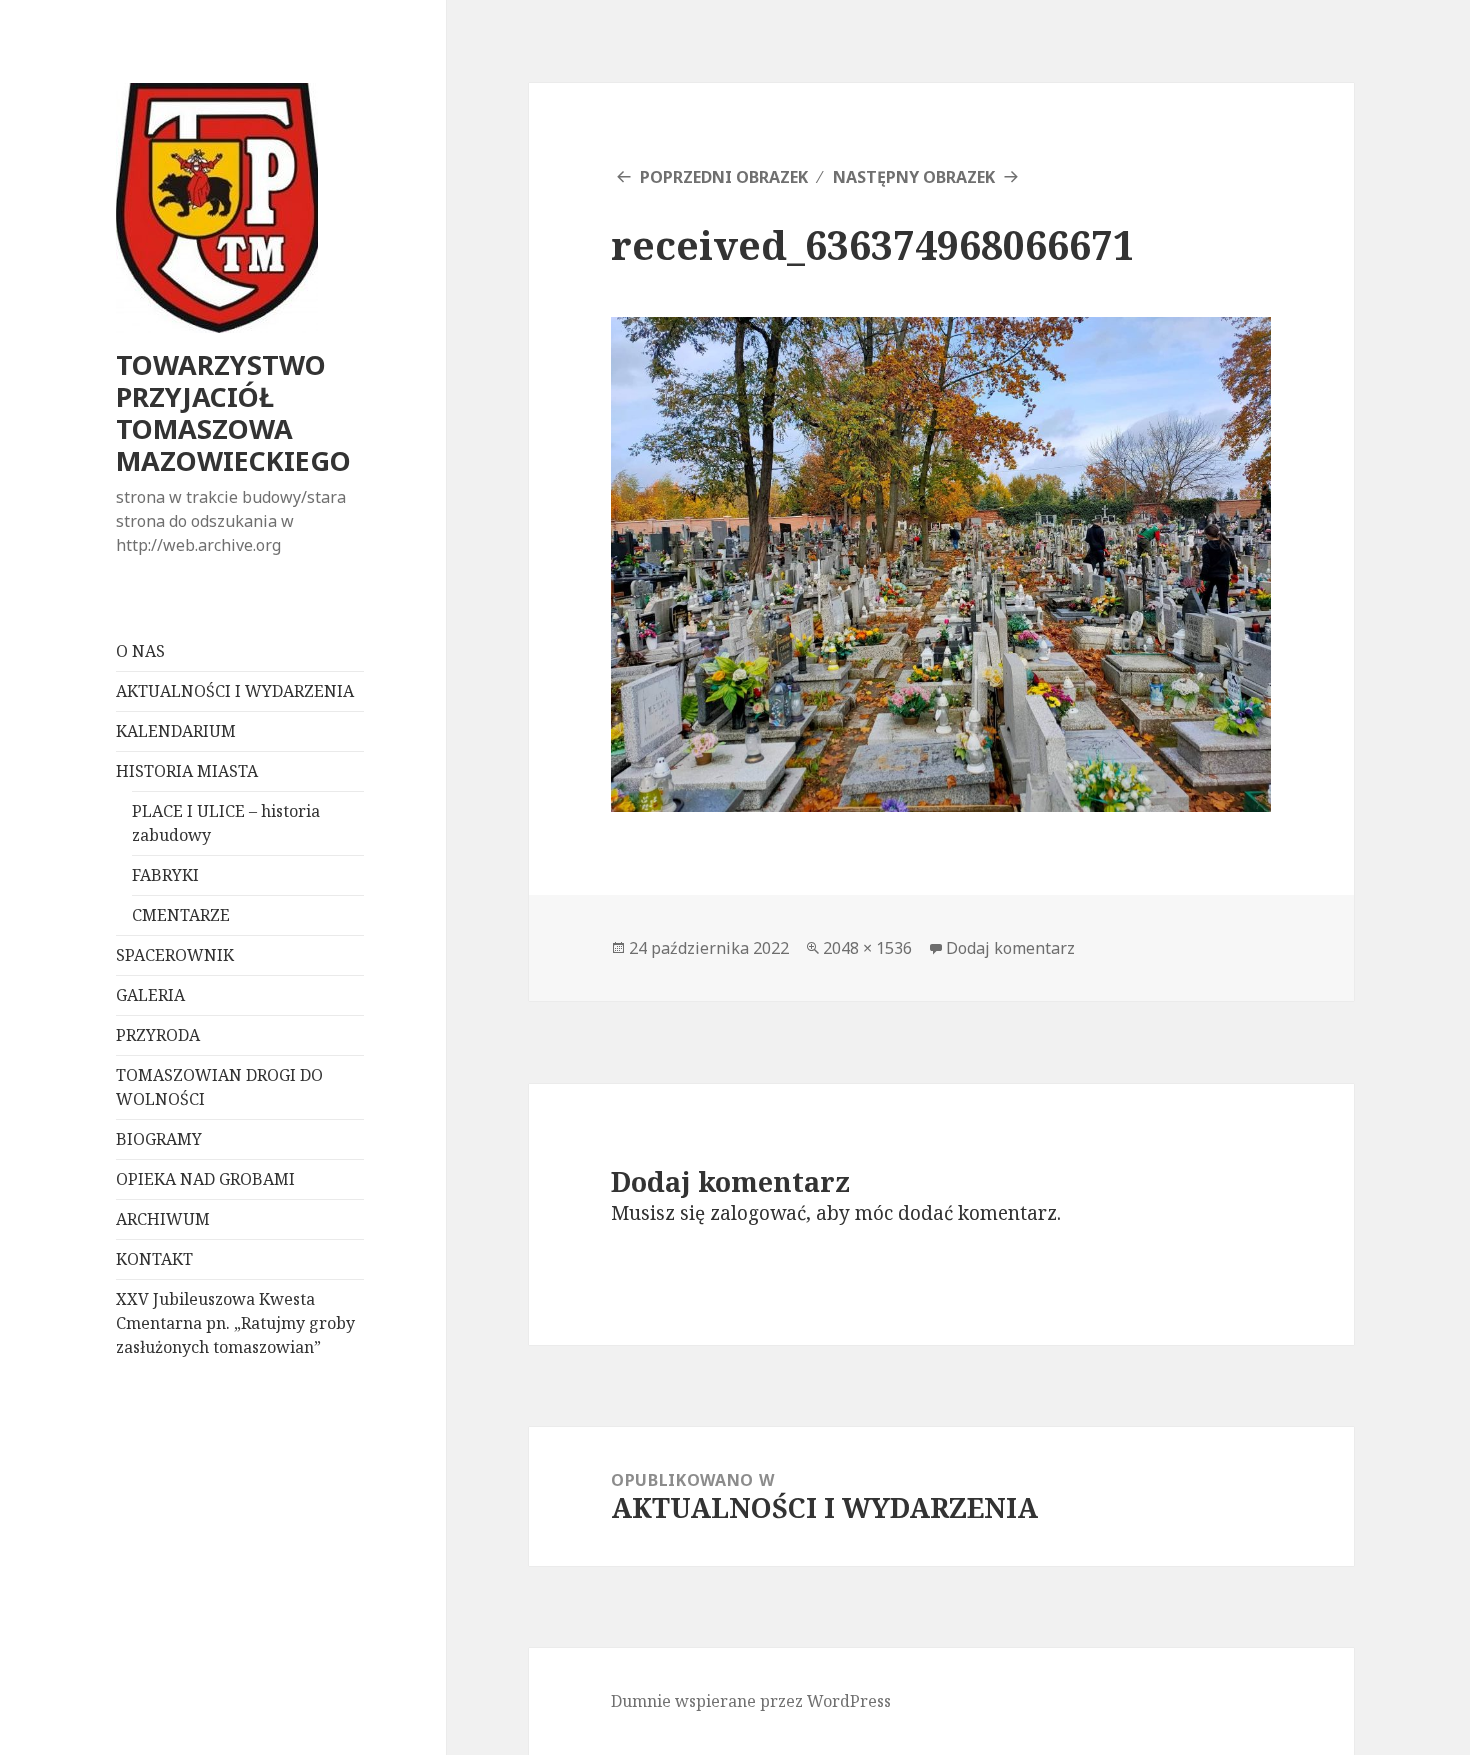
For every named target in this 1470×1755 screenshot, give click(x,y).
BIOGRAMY (159, 1139)
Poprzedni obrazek (724, 177)
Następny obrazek (914, 177)
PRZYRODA (158, 1035)
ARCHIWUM (163, 1219)
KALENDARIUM (176, 731)
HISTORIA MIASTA (187, 771)
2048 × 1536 (867, 948)
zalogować (758, 1213)
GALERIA (150, 995)
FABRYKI (165, 875)
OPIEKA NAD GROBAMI (205, 1179)
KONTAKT (154, 1259)
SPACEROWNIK (175, 955)
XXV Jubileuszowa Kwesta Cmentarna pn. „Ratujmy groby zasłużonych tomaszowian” (235, 1323)
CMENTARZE (181, 915)
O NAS (140, 651)
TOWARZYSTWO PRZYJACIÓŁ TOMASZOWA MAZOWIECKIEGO (233, 412)
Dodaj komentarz (1010, 948)
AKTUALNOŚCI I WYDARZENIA (235, 691)
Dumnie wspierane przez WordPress (751, 1701)
